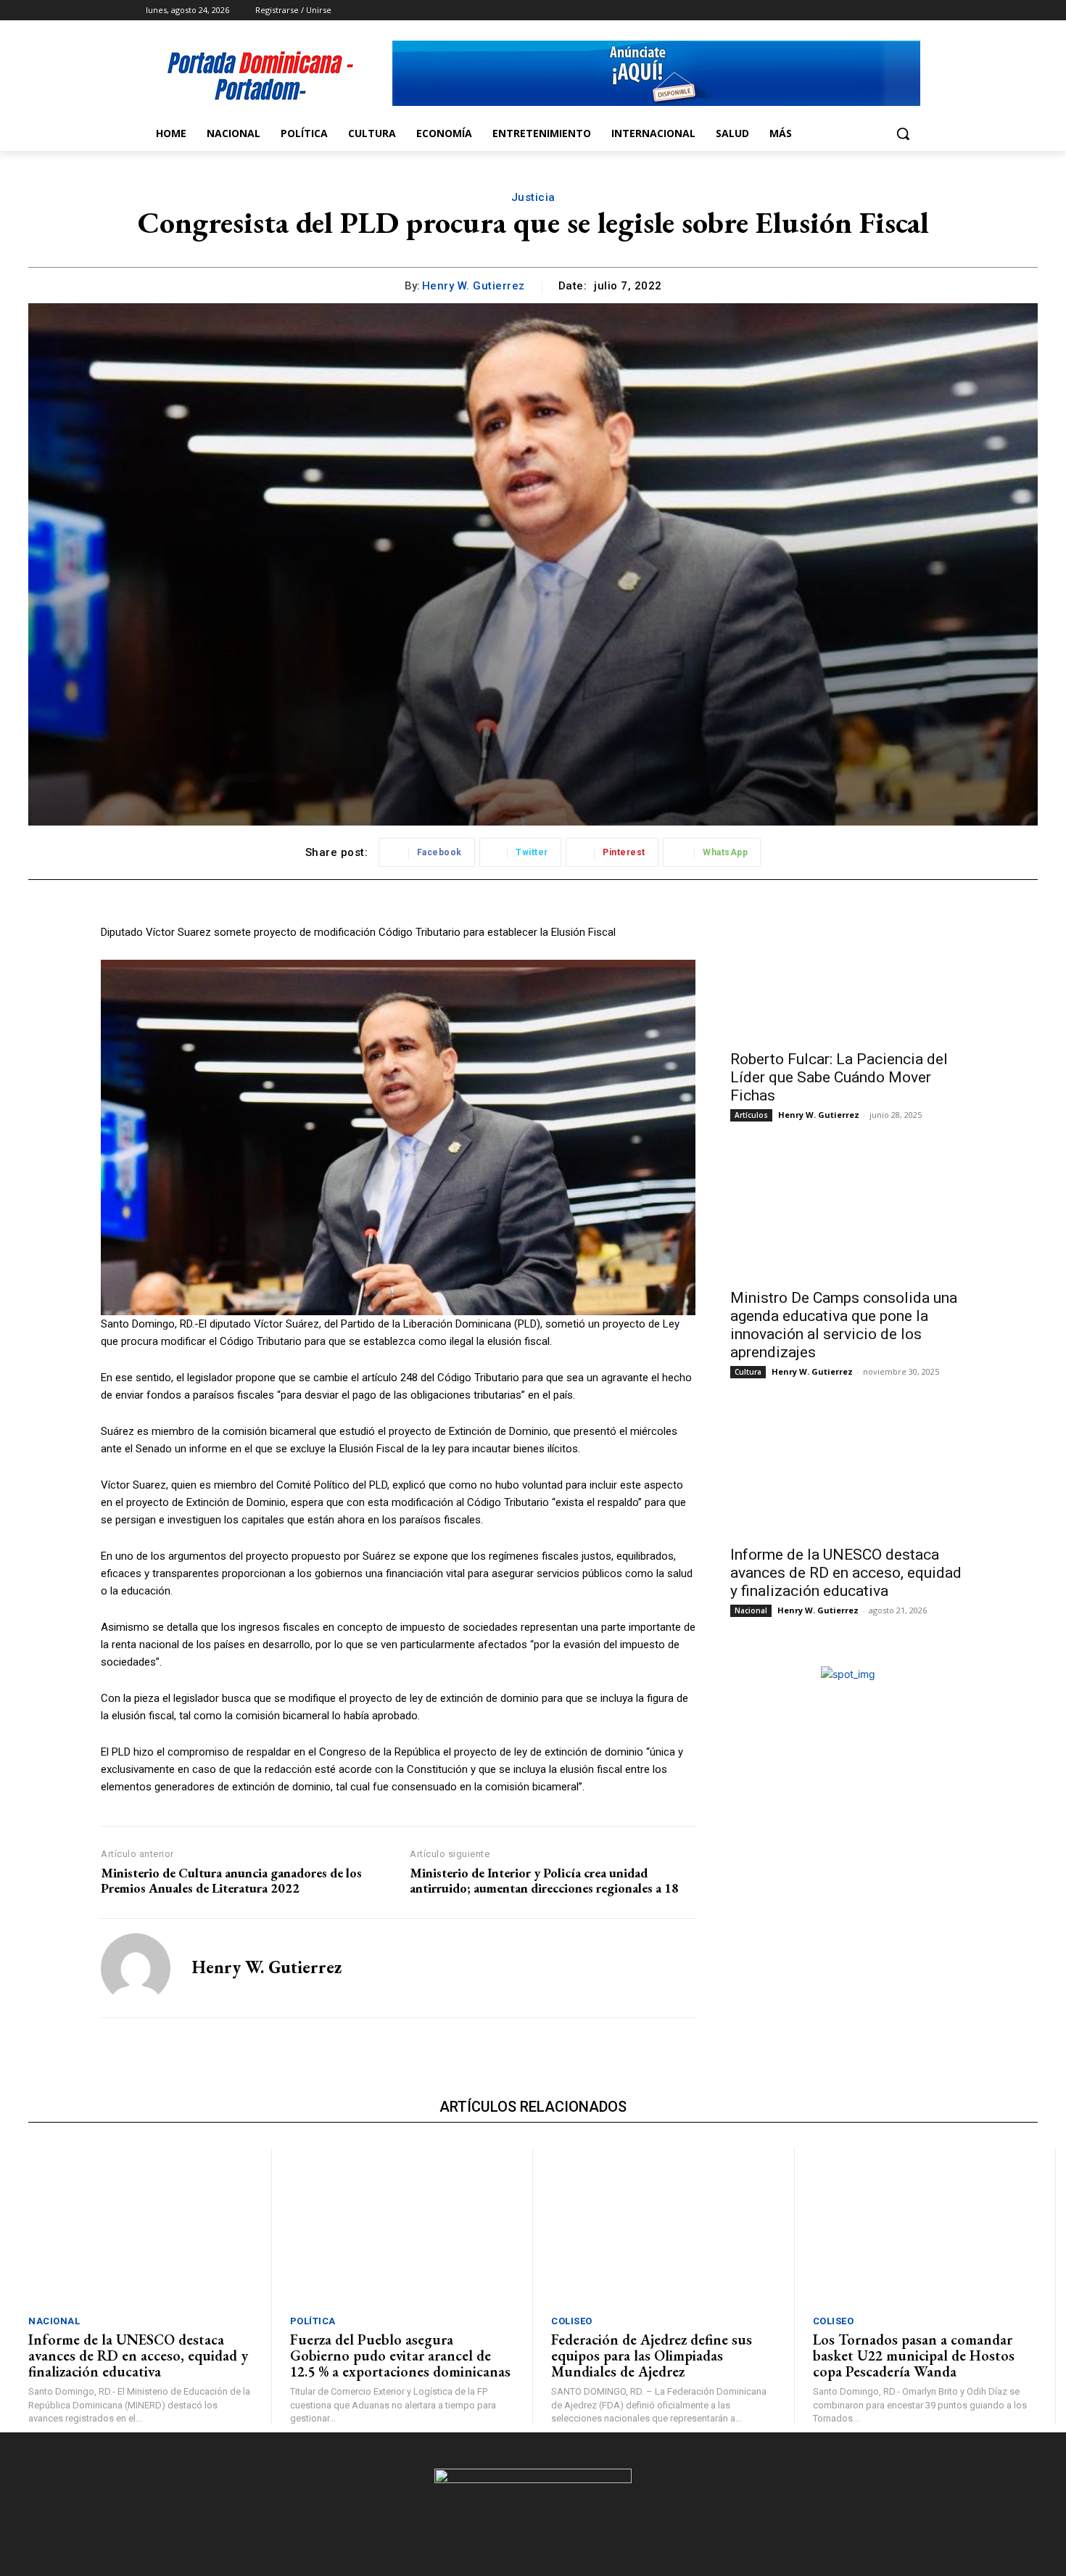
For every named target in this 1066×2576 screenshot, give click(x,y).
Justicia (533, 197)
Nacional (751, 1610)
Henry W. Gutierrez (474, 286)
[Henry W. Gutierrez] (136, 1968)
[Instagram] (852, 11)
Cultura (748, 1372)
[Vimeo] (892, 11)
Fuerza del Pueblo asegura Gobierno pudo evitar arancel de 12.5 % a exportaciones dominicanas (400, 2355)
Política (313, 2321)
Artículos (751, 1115)
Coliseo (572, 2321)
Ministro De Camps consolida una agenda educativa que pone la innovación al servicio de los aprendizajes (844, 1325)
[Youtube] (912, 11)
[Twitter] (872, 11)
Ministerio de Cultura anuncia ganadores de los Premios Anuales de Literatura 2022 (231, 1881)
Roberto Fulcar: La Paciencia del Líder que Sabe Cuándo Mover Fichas (839, 1077)
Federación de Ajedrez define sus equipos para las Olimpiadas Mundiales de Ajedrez (652, 2355)
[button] (903, 133)
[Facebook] (831, 11)
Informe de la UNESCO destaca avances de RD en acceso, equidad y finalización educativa (846, 1573)
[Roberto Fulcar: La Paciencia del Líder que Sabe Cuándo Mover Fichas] (848, 982)
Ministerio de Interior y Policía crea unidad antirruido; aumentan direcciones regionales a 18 (544, 1881)
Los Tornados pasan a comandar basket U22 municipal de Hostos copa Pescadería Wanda (914, 2355)
